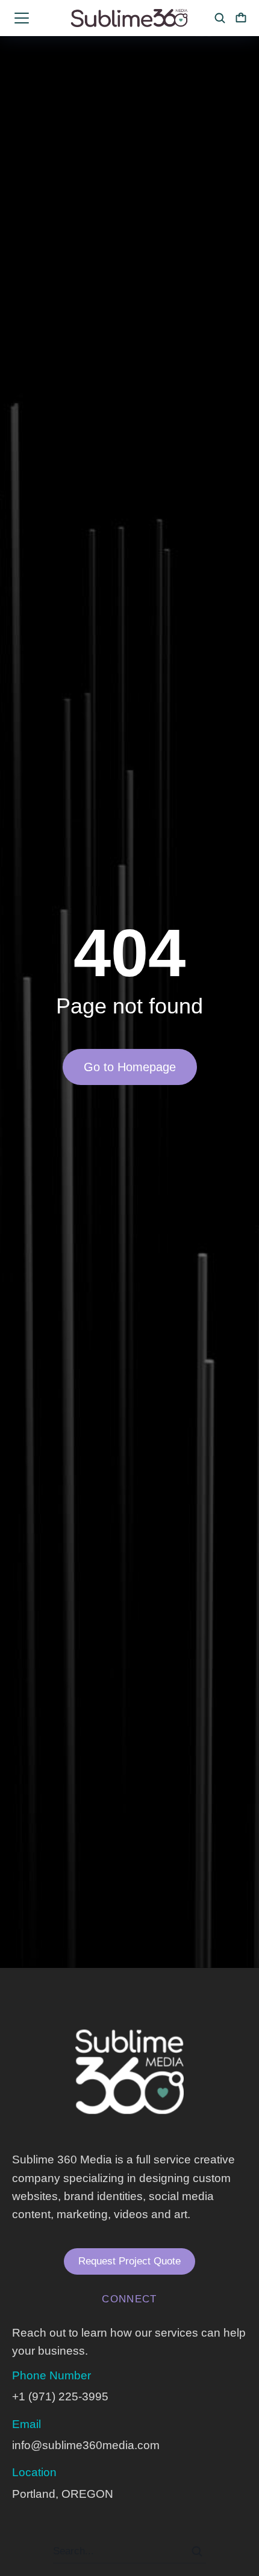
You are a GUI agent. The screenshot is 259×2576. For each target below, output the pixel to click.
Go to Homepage (130, 1067)
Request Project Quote (129, 2261)
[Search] (197, 2551)
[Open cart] (241, 18)
